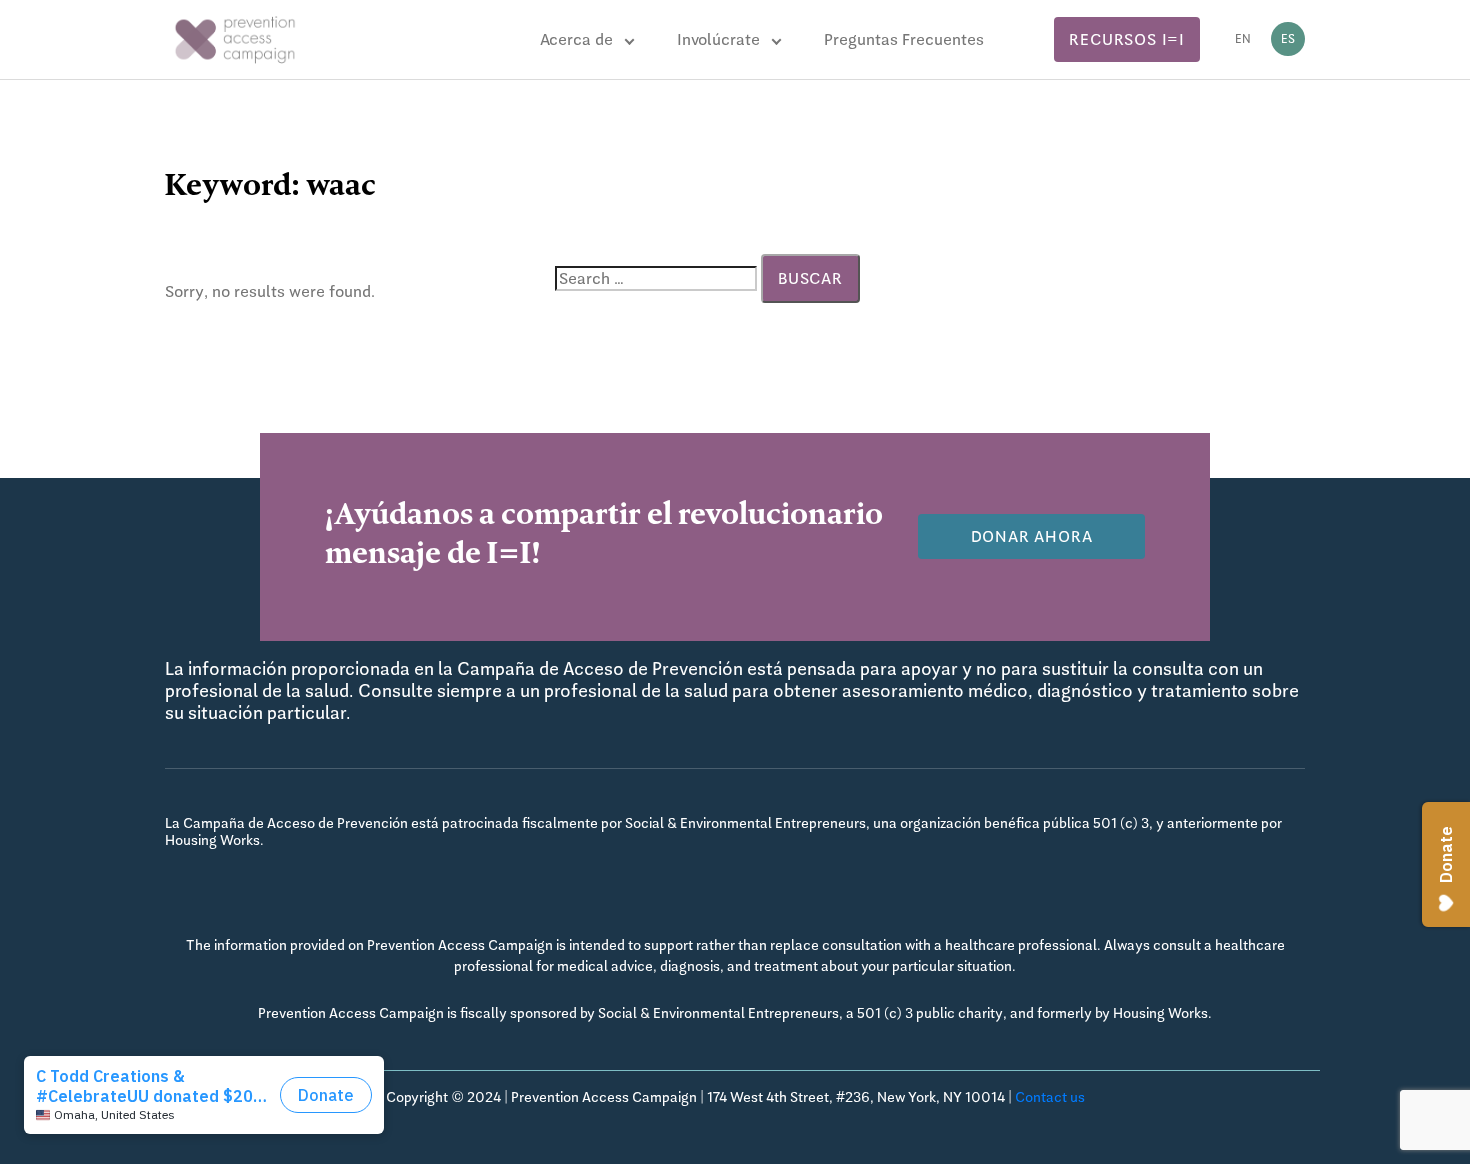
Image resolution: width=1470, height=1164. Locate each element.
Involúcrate (718, 39)
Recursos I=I (1127, 39)
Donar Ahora (1032, 536)
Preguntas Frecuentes (904, 39)
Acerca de (576, 39)
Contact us (1050, 1097)
